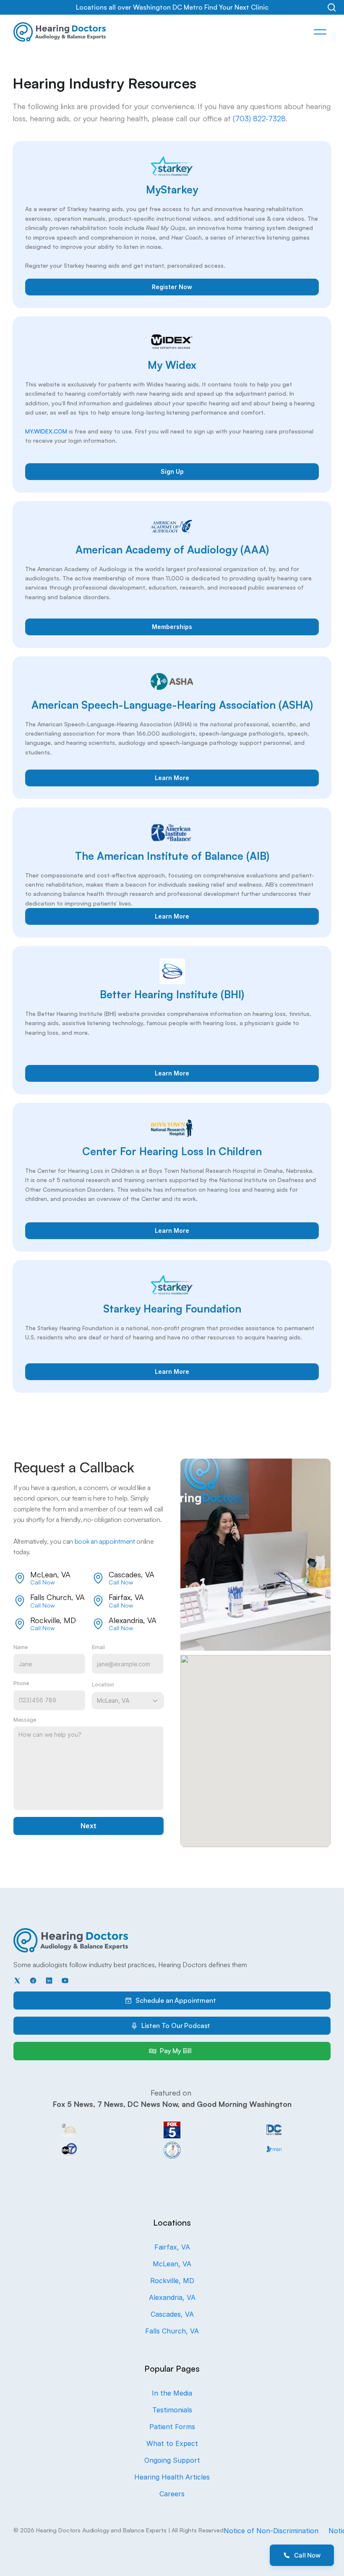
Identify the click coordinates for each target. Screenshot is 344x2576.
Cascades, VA (172, 2314)
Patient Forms (172, 2427)
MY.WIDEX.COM (46, 431)
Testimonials (172, 2410)
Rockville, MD (172, 2281)
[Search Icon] (332, 7)
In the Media (172, 2393)
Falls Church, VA (172, 2331)
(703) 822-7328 (259, 118)
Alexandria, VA (172, 2297)
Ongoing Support (172, 2460)
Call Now (42, 1582)
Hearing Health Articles (172, 2477)
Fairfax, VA (172, 2247)
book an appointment (105, 1541)
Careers (172, 2494)
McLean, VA (172, 2264)
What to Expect (172, 2443)
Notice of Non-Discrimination (271, 2531)
